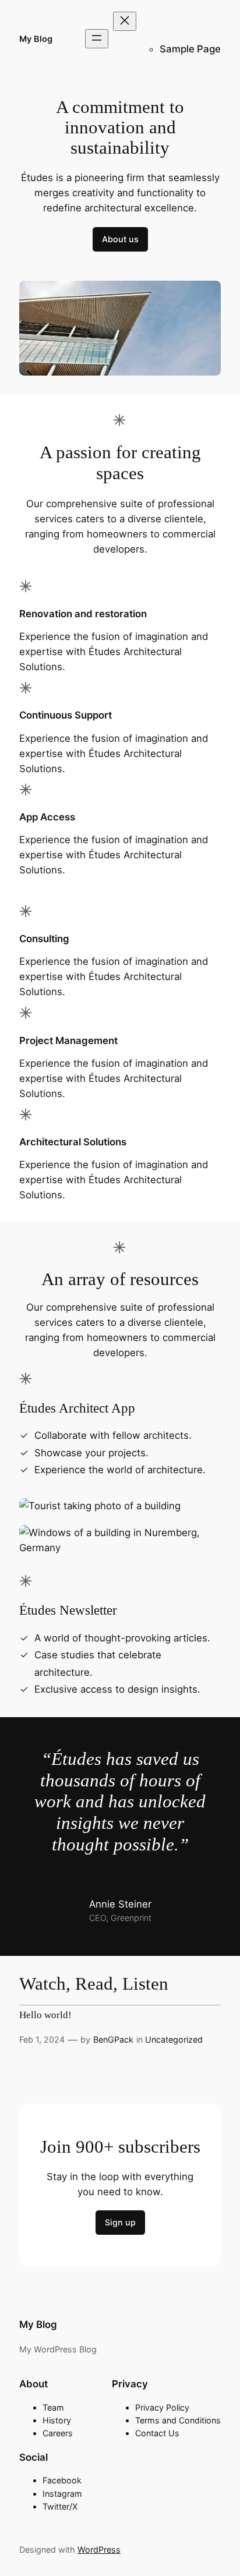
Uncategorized (174, 2039)
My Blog (36, 39)
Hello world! (45, 2015)
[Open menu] (97, 39)
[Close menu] (125, 21)
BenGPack (113, 2039)
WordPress (99, 2550)
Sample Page (190, 49)
